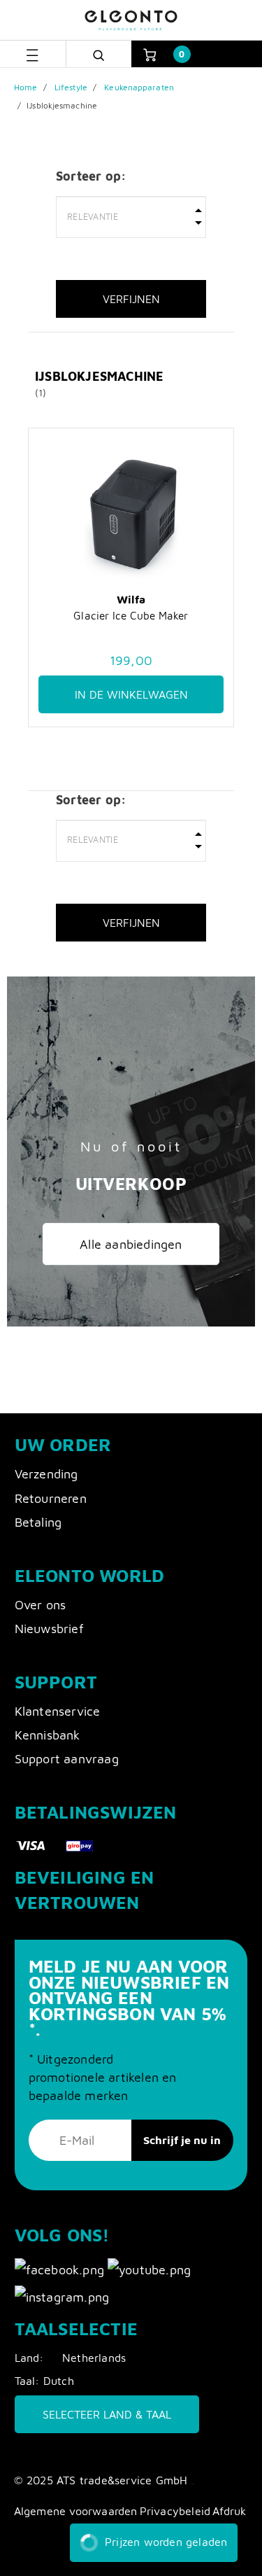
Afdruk (229, 2511)
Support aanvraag (67, 1759)
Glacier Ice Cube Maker (131, 615)
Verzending (46, 1474)
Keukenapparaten (139, 87)
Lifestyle (71, 87)
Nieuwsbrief (49, 1629)
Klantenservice (58, 1711)
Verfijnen (131, 299)
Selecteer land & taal (107, 2414)
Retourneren (51, 1498)
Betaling (38, 1522)
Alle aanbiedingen (131, 1244)
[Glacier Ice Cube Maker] (131, 515)
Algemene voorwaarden (76, 2511)
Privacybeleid (175, 2511)
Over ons (41, 1605)
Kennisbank (48, 1735)
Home (26, 87)
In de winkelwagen (131, 694)
